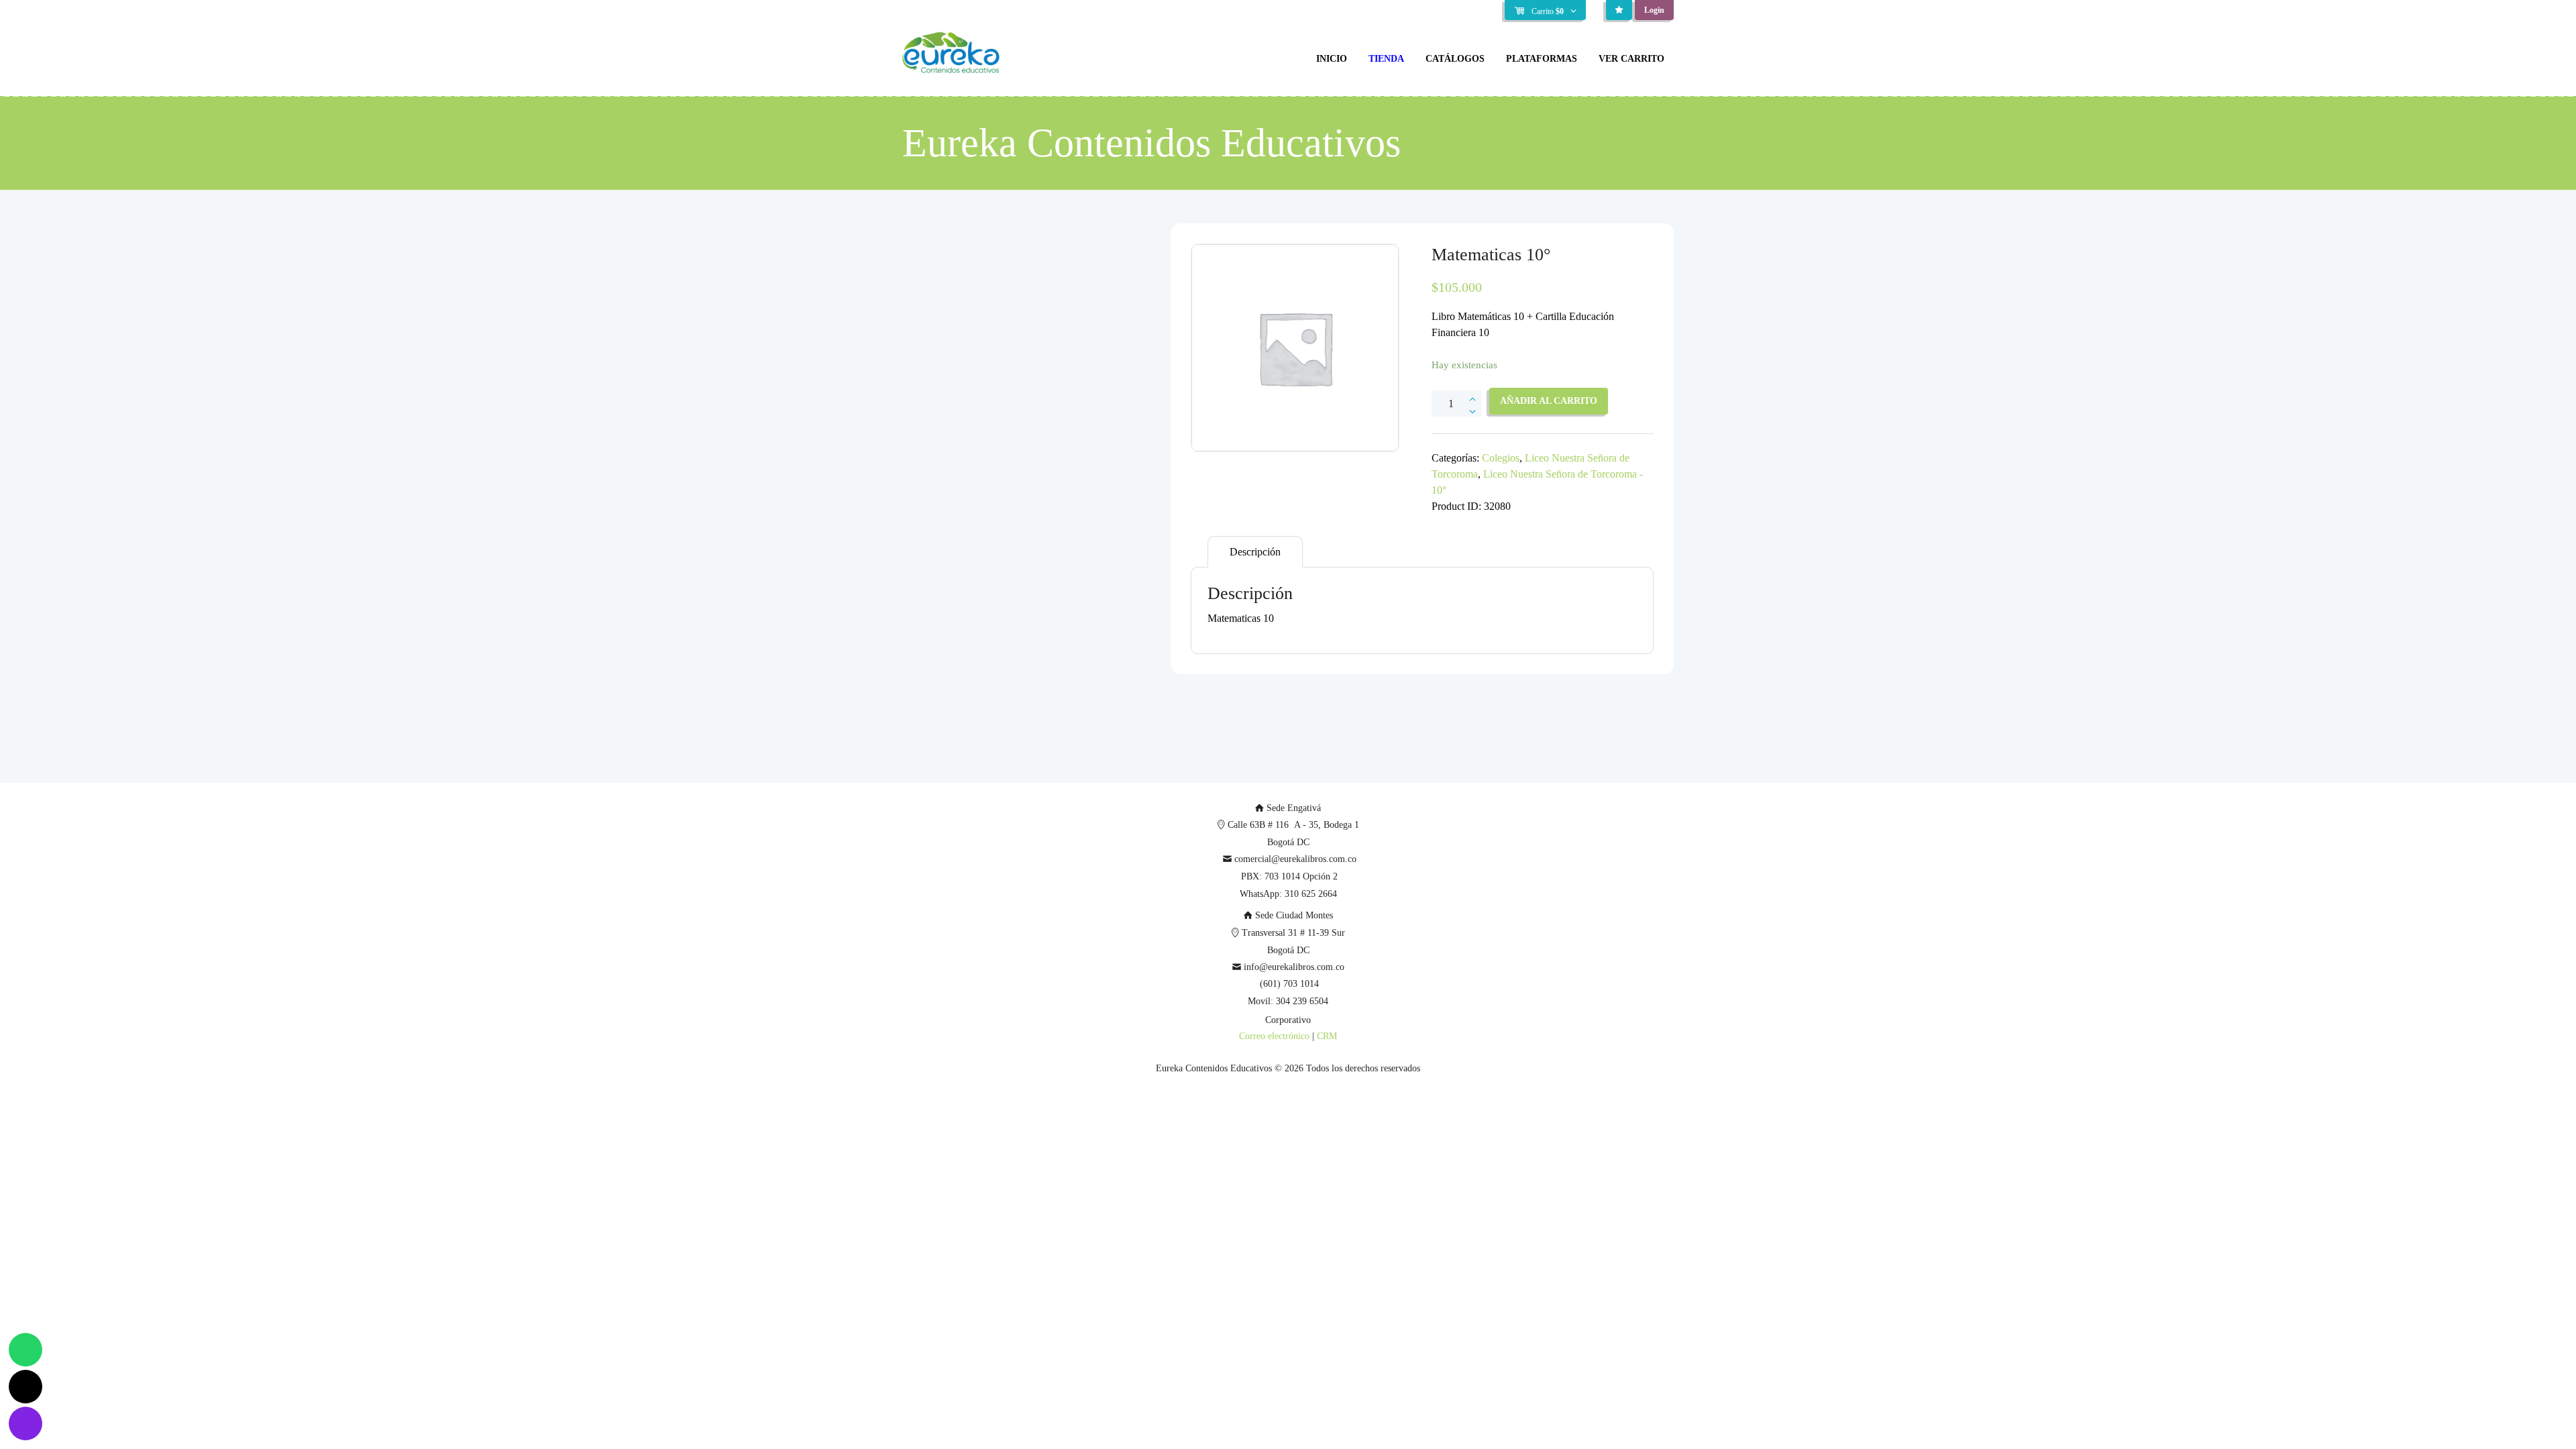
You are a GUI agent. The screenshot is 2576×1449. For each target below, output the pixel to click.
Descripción (1255, 552)
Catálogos (1455, 59)
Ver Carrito (1631, 59)
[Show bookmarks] (1619, 10)
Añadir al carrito (1549, 401)
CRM (1327, 1036)
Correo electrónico (1274, 1036)
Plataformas (1542, 59)
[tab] (1255, 552)
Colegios (1501, 458)
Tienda (1386, 59)
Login (1654, 10)
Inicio (1332, 59)
